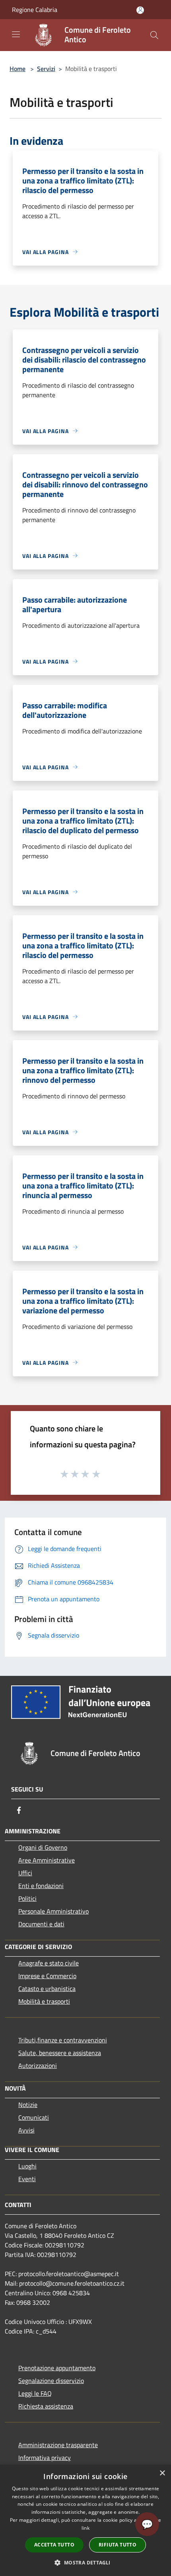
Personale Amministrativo (53, 1911)
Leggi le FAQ (35, 2393)
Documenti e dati (41, 1924)
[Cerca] (154, 35)
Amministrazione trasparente (58, 2445)
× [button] (162, 2473)
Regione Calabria (35, 10)
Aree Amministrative (47, 1860)
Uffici (25, 1873)
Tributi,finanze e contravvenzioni (63, 2040)
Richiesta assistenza (46, 2406)
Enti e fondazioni (41, 1886)
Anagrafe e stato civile (49, 1963)
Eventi (27, 2179)
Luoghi (27, 2166)
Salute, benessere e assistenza (60, 2053)
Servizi (46, 69)
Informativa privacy (45, 2458)
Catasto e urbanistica (47, 1989)
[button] (85, 2562)
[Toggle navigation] (16, 34)
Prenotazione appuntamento (57, 2368)
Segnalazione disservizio (51, 2381)
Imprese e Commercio (47, 1976)
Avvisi (26, 2130)
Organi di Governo (43, 1847)
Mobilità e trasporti (44, 2001)
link (85, 2528)
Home (17, 69)
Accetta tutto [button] (54, 2545)
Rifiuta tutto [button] (118, 2545)
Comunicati (34, 2117)
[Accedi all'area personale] (140, 10)
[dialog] (85, 2520)
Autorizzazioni (38, 2066)
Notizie (28, 2105)
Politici (27, 1898)
